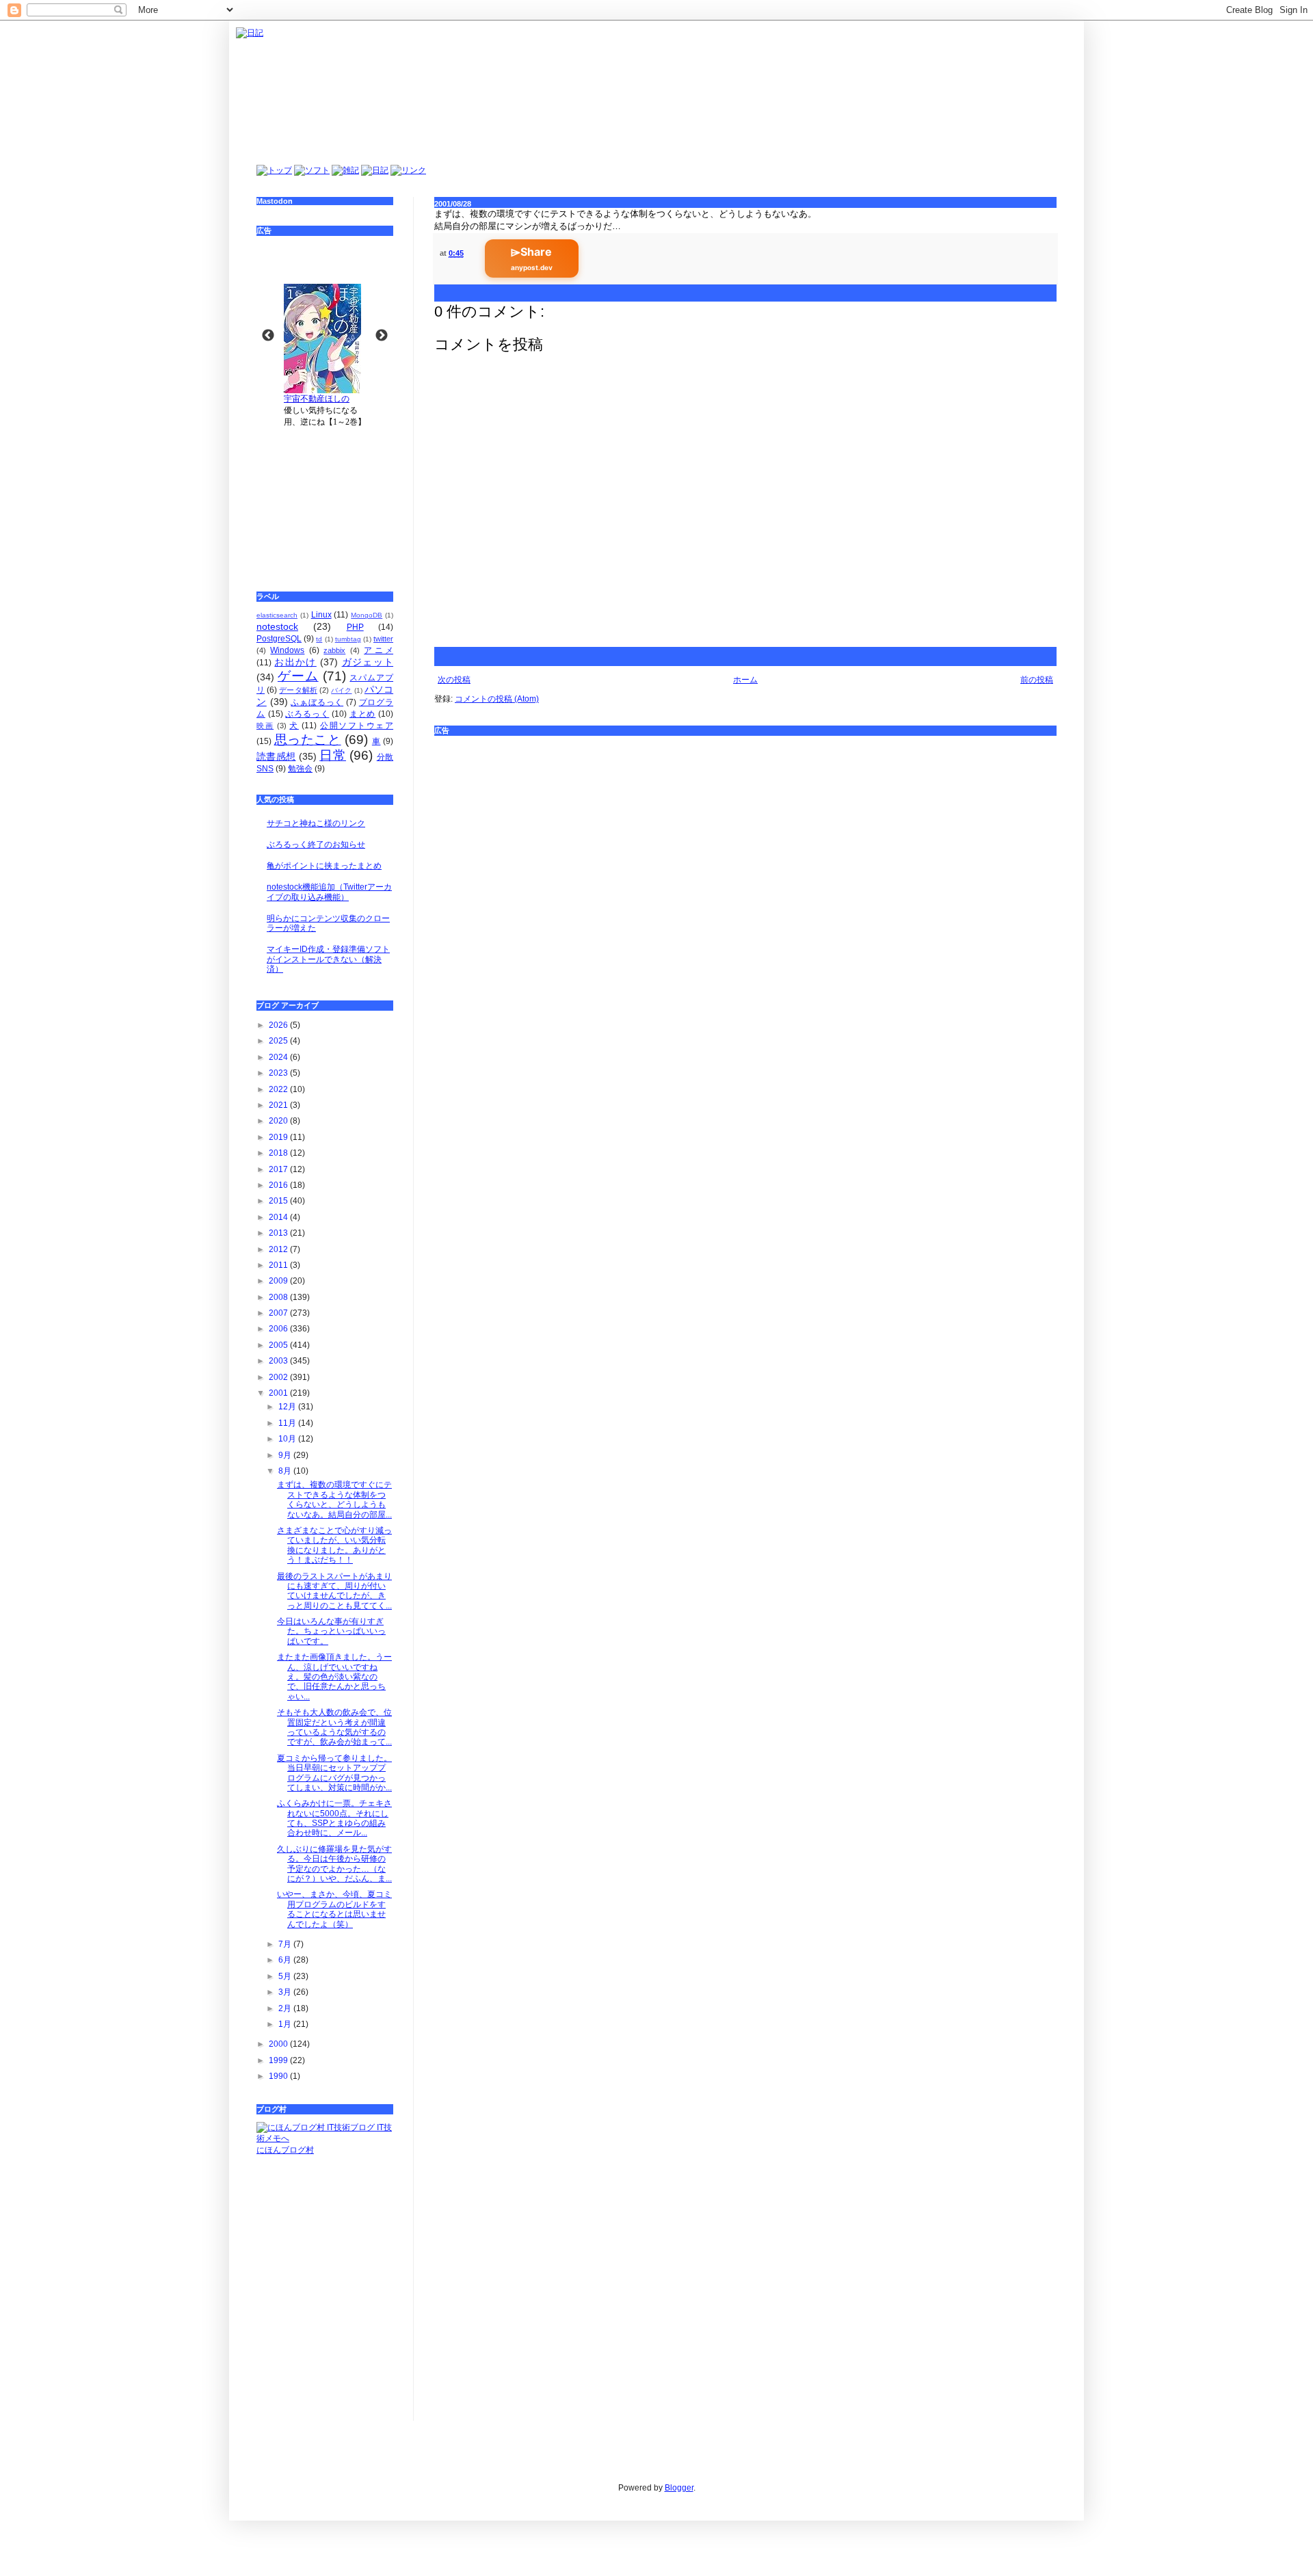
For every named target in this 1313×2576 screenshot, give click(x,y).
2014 (279, 1217)
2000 (279, 2044)
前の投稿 (1037, 680)
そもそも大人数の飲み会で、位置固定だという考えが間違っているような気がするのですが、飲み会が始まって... (334, 1727)
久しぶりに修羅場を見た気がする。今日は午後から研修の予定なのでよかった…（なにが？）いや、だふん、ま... (334, 1864)
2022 (279, 1089)
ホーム (745, 680)
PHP (355, 627)
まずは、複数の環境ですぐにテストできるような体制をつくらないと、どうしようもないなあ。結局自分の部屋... (334, 1499)
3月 (286, 1992)
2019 (279, 1137)
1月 (286, 2024)
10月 (288, 1439)
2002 (279, 1377)
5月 (286, 1976)
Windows (287, 650)
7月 (286, 1944)
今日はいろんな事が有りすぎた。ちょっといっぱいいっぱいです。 (331, 1631)
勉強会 (300, 769)
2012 (279, 1249)
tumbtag (348, 639)
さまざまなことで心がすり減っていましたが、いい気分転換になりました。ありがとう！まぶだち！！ (334, 1545)
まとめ (362, 714)
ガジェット (368, 662)
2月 (286, 2008)
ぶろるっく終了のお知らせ (316, 845)
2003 (279, 1361)
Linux (321, 615)
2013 (279, 1233)
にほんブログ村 (285, 2150)
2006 (279, 1329)
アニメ (379, 650)
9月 (286, 1455)
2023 (279, 1073)
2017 (279, 1169)
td (319, 639)
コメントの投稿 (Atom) (497, 699)
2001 (279, 1393)
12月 (288, 1407)
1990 (279, 2076)
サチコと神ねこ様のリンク (316, 823)
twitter (383, 639)
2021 (279, 1105)
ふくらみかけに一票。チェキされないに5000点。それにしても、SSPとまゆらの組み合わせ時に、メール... (334, 1818)
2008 (279, 1297)
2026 (279, 1025)
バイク (341, 690)
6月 (286, 1960)
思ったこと (308, 740)
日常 (333, 755)
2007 (279, 1313)
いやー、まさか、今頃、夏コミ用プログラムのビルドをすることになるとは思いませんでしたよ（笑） (334, 1909)
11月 (288, 1423)
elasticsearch (277, 615)
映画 (265, 726)
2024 (279, 1057)
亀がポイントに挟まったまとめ (324, 866)
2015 (279, 1201)
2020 (279, 1121)
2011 (279, 1265)
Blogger (679, 2488)
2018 (279, 1153)
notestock (277, 626)
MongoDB (367, 615)
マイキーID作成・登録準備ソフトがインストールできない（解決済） (328, 959)
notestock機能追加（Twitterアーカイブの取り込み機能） (329, 892)
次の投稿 (454, 680)
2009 (279, 1281)
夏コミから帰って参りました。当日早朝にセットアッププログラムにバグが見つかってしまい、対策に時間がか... (334, 1773)
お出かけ (295, 662)
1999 (279, 2060)
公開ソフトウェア (357, 726)
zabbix (334, 650)
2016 (279, 1185)
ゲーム (298, 676)
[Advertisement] (325, 500)
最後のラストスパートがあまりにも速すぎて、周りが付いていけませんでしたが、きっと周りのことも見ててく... (334, 1591)
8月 (286, 1471)
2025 (279, 1041)
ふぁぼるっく (317, 702)
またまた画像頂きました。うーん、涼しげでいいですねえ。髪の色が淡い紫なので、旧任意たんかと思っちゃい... (334, 1677)
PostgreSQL (279, 639)
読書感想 (276, 756)
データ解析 (298, 690)
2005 (279, 1345)
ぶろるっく (307, 714)
